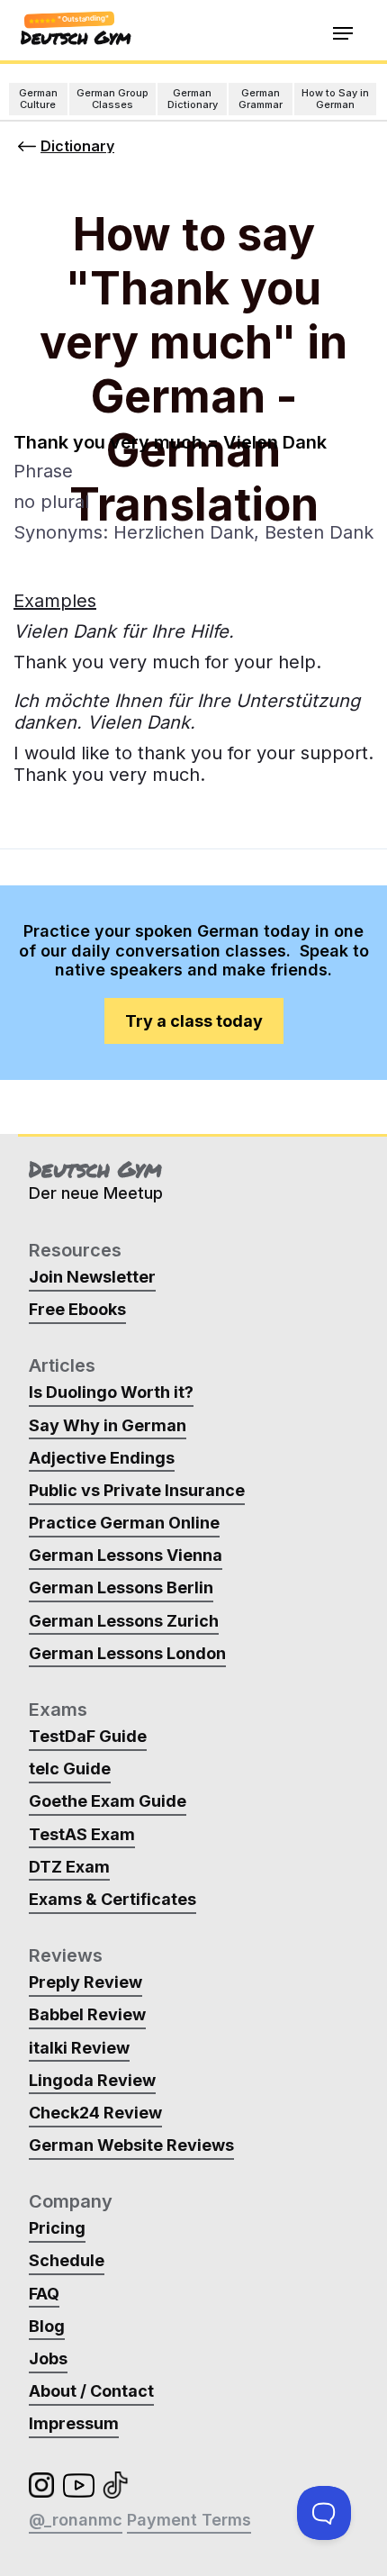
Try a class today (194, 1021)
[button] (343, 34)
